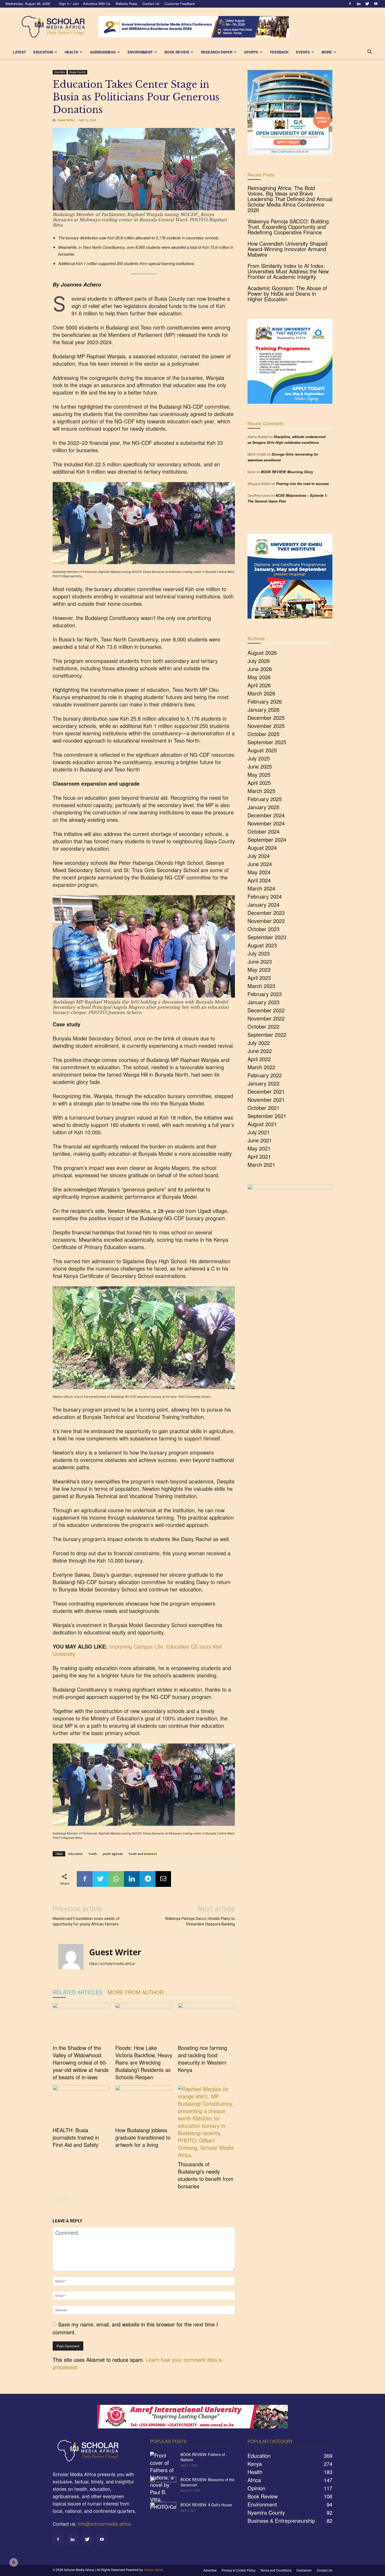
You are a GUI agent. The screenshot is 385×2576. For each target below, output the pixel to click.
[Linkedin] (359, 4)
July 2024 (259, 856)
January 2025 (263, 807)
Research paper (217, 52)
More (327, 52)
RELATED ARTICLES (78, 1992)
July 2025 (259, 758)
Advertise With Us (97, 4)
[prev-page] (56, 2199)
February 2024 (265, 896)
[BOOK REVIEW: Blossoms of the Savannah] (163, 2486)
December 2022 (266, 1010)
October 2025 (263, 734)
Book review (177, 52)
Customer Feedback (180, 4)
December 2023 (266, 913)
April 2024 (259, 880)
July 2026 (259, 661)
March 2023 (261, 986)
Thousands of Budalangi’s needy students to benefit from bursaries (206, 2175)
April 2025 (259, 783)
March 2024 (261, 888)
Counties (60, 72)
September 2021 (267, 1116)
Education (43, 52)
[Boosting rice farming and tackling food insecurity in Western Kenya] (206, 2023)
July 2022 (259, 1043)
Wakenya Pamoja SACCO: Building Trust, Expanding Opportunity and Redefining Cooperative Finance (288, 227)
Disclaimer (304, 2570)
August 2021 (262, 1124)
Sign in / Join (69, 4)
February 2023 (265, 994)
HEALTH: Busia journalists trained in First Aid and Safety (76, 2137)
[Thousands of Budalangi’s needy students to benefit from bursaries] (206, 2122)
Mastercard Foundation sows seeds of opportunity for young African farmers (86, 1921)
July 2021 (259, 1132)
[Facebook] (350, 4)
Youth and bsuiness (143, 1854)
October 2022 (263, 1026)
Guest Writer (66, 120)
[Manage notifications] (14, 2562)
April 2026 (259, 685)
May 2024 (259, 872)
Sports (251, 52)
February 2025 (265, 799)
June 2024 (260, 864)
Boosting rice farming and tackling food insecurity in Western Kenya (202, 2059)
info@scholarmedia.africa (104, 2524)
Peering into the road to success (302, 484)
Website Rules (126, 4)
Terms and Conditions (276, 2570)
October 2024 (263, 831)
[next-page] (64, 2199)
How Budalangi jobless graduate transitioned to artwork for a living (143, 2137)
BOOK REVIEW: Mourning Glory (287, 472)
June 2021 (260, 1140)
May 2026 (259, 677)
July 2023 (259, 953)
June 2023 (260, 961)
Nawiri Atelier (154, 2570)
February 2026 (265, 701)
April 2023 (259, 978)
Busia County (78, 72)
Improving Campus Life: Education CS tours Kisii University (137, 1650)
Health (71, 52)
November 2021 (266, 1100)
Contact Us (151, 4)
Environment (140, 52)
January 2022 (263, 1083)
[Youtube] (376, 4)
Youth (93, 1854)
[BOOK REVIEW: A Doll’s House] (163, 2511)
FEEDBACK (279, 52)
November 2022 (266, 1018)
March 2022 (261, 1067)
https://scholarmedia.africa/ (112, 1963)
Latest (19, 52)
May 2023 (259, 970)
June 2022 (260, 1051)
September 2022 (267, 1035)
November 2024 (266, 823)
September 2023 (267, 937)
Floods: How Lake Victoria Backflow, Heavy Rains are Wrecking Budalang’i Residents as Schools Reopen (144, 2062)
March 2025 (261, 791)
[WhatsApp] (116, 1879)
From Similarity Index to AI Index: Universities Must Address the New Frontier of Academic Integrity (288, 271)
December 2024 (266, 815)
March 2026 (261, 693)
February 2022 (265, 1075)
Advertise (210, 2570)
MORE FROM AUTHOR (136, 1992)
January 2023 (263, 1002)
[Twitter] (367, 4)
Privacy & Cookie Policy (238, 2570)
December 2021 (266, 1091)
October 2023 (263, 929)
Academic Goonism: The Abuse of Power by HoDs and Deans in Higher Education (287, 293)
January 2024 (263, 904)
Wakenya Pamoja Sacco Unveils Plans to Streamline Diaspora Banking (200, 1921)
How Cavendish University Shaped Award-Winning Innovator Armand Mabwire (287, 249)
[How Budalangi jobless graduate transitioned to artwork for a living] (144, 2105)
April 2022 (259, 1059)
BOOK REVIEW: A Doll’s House (206, 2505)
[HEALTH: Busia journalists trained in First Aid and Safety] (81, 2105)
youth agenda (113, 1854)
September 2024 (267, 839)
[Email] (163, 1879)
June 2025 (260, 766)
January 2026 (263, 709)
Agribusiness (103, 52)
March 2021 (261, 1165)
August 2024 (262, 848)
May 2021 (259, 1148)
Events (303, 52)
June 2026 (260, 669)
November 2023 (266, 921)
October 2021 (263, 1108)
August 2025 (262, 750)
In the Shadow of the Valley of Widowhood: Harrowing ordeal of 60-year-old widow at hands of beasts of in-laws (81, 2062)
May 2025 (259, 774)
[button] (370, 52)
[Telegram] (147, 1879)
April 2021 (259, 1156)
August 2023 (262, 945)
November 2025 (266, 726)
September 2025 (267, 742)
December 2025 (266, 718)
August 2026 (262, 653)
